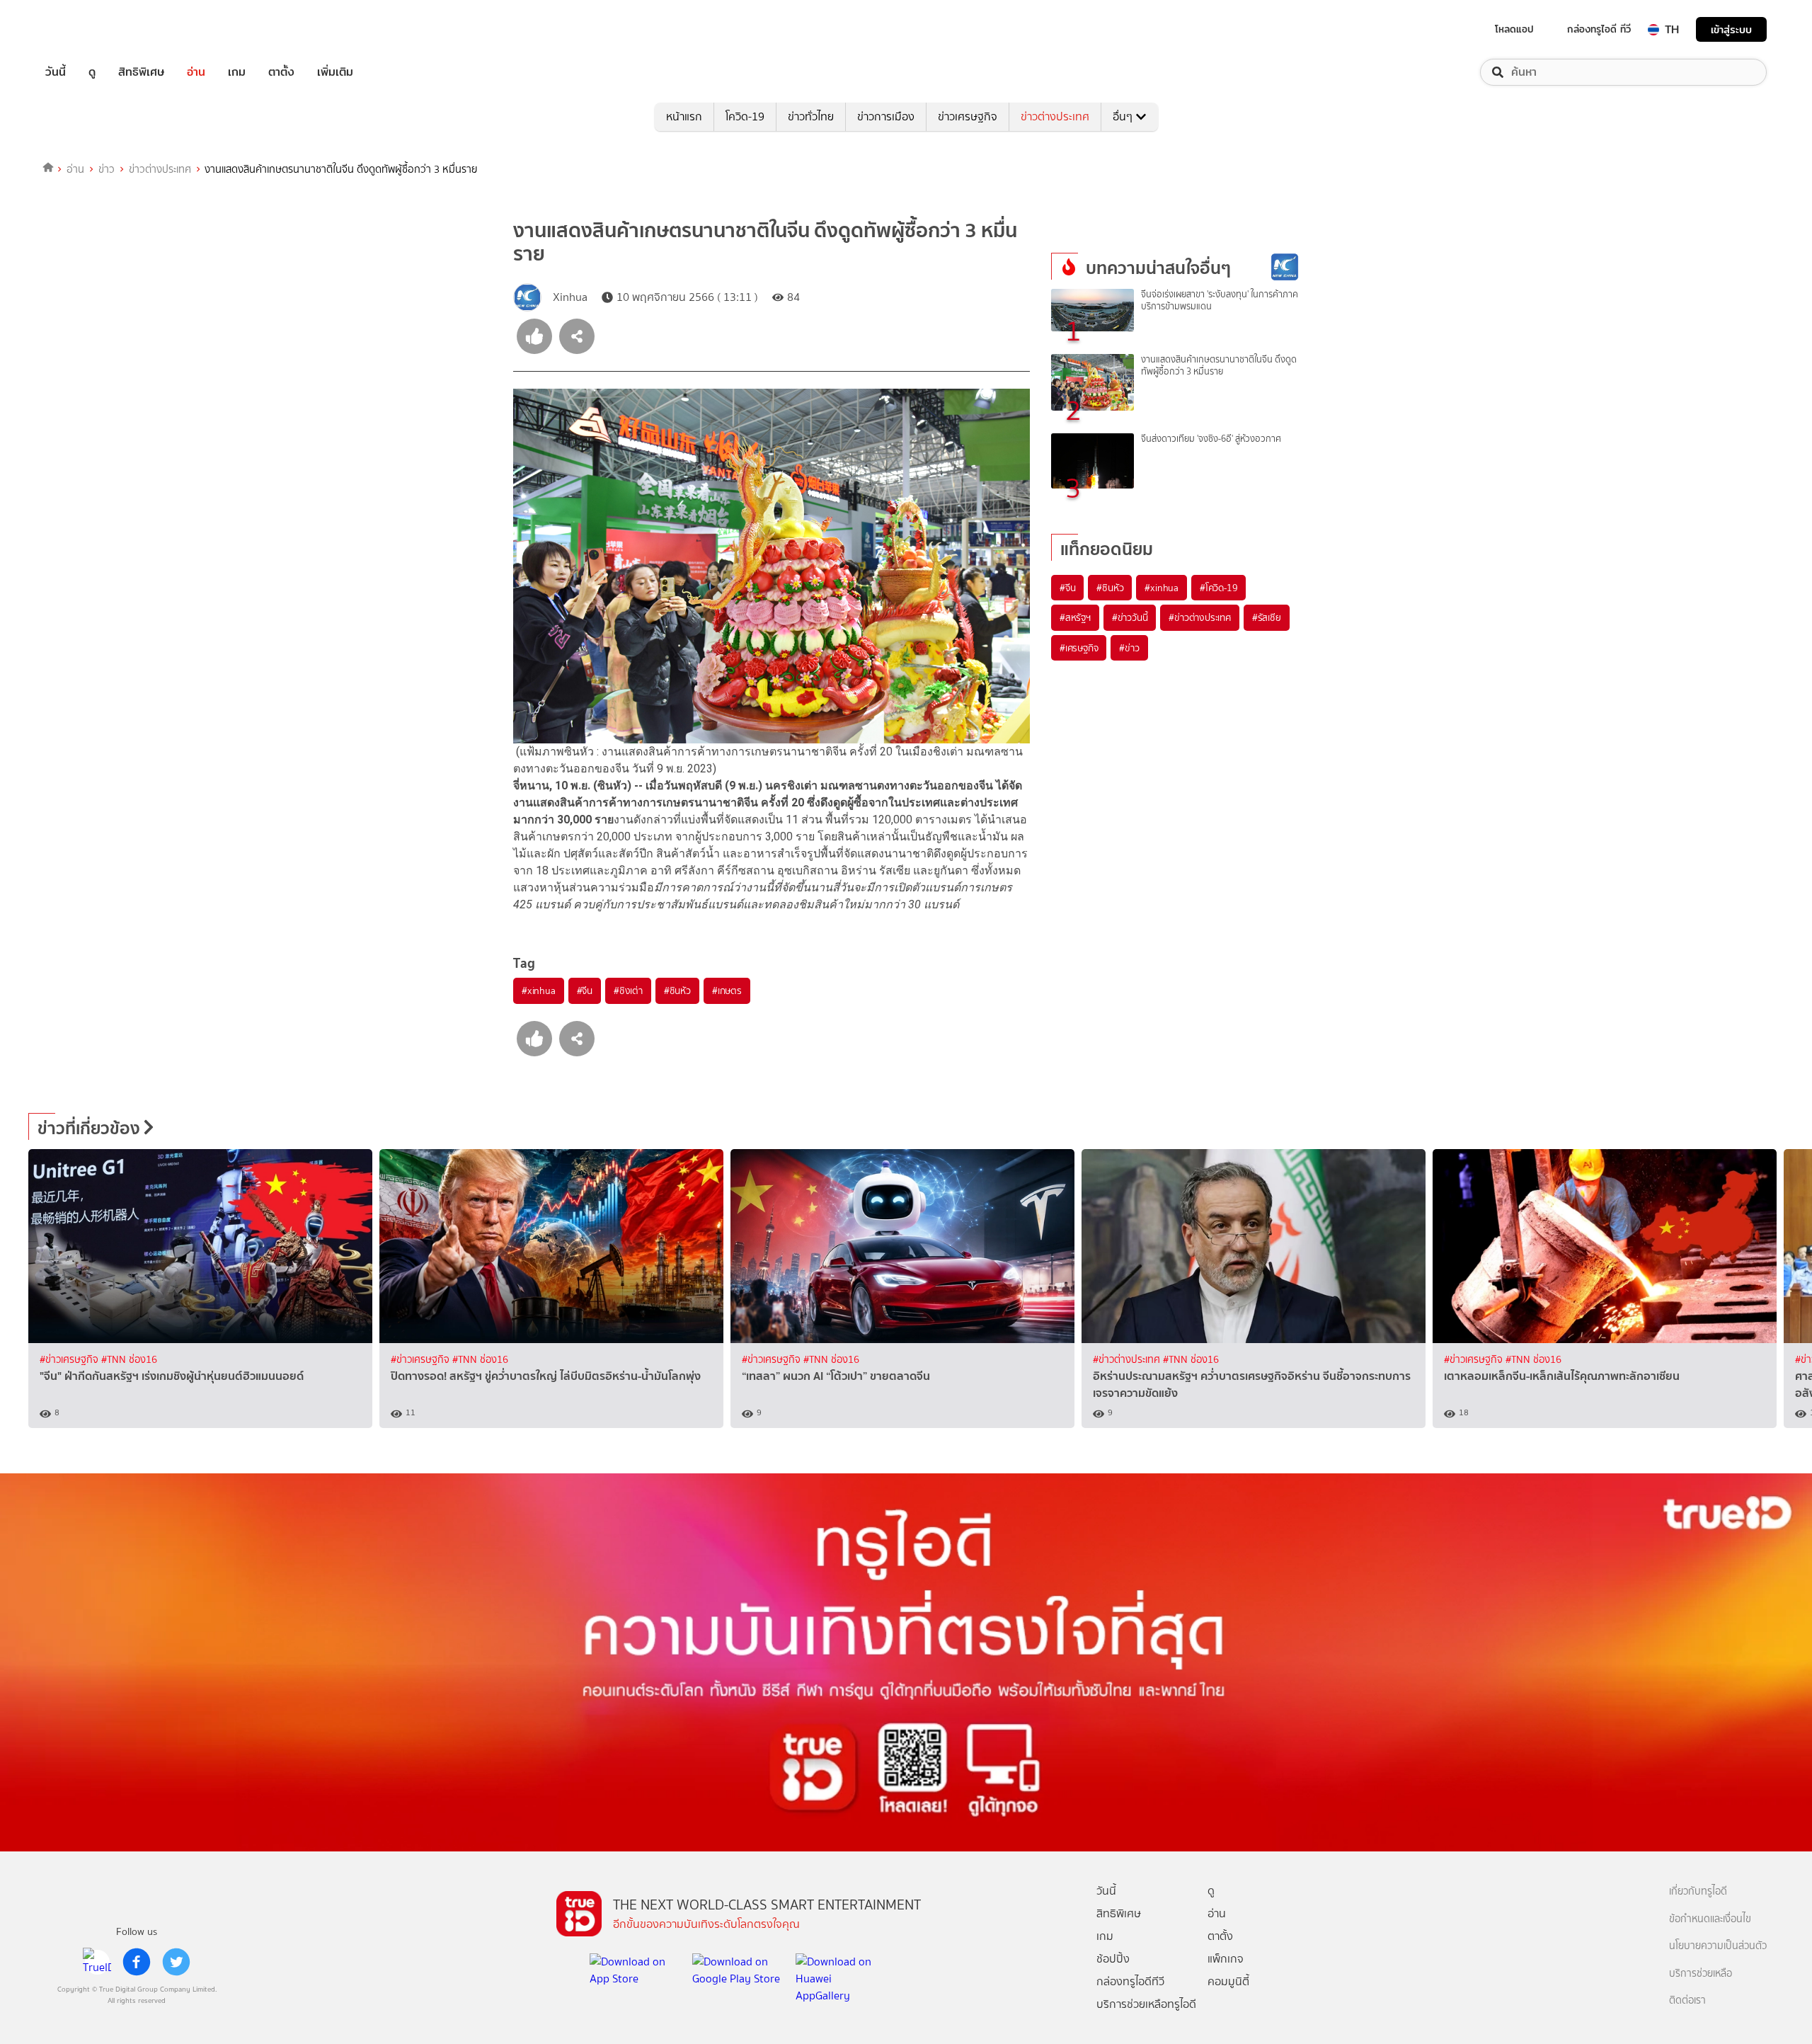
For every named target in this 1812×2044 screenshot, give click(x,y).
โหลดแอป (1514, 29)
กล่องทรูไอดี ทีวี (1599, 29)
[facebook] (137, 1962)
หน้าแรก (684, 116)
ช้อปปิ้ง (1113, 1959)
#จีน (585, 990)
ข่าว (107, 169)
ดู (92, 72)
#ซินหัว (677, 990)
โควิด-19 (745, 116)
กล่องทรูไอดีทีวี (1130, 1981)
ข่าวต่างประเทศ (1055, 116)
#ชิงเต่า (628, 990)
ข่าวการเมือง (886, 116)
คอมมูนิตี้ (1228, 1981)
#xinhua (539, 990)
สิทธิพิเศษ (141, 72)
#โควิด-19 (1218, 588)
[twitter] (176, 1962)
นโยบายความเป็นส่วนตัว (1718, 1946)
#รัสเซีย (1267, 617)
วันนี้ (56, 72)
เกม (237, 72)
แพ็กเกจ (1226, 1959)
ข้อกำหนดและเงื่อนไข (1710, 1919)
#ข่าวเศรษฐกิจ (70, 1360)
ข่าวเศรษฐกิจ (968, 116)
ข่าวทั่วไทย (811, 116)
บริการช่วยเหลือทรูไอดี (1146, 2004)
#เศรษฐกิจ (1079, 648)
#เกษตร (727, 990)
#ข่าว (1129, 648)
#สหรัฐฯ (1075, 617)
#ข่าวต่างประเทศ (1199, 617)
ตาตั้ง (281, 72)
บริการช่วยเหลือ (1701, 1974)
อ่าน (196, 72)
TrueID (88, 29)
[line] (97, 1962)
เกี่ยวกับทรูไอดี (1698, 1891)
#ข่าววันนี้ (1130, 617)
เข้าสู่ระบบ (1731, 29)
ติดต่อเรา (1687, 2000)
